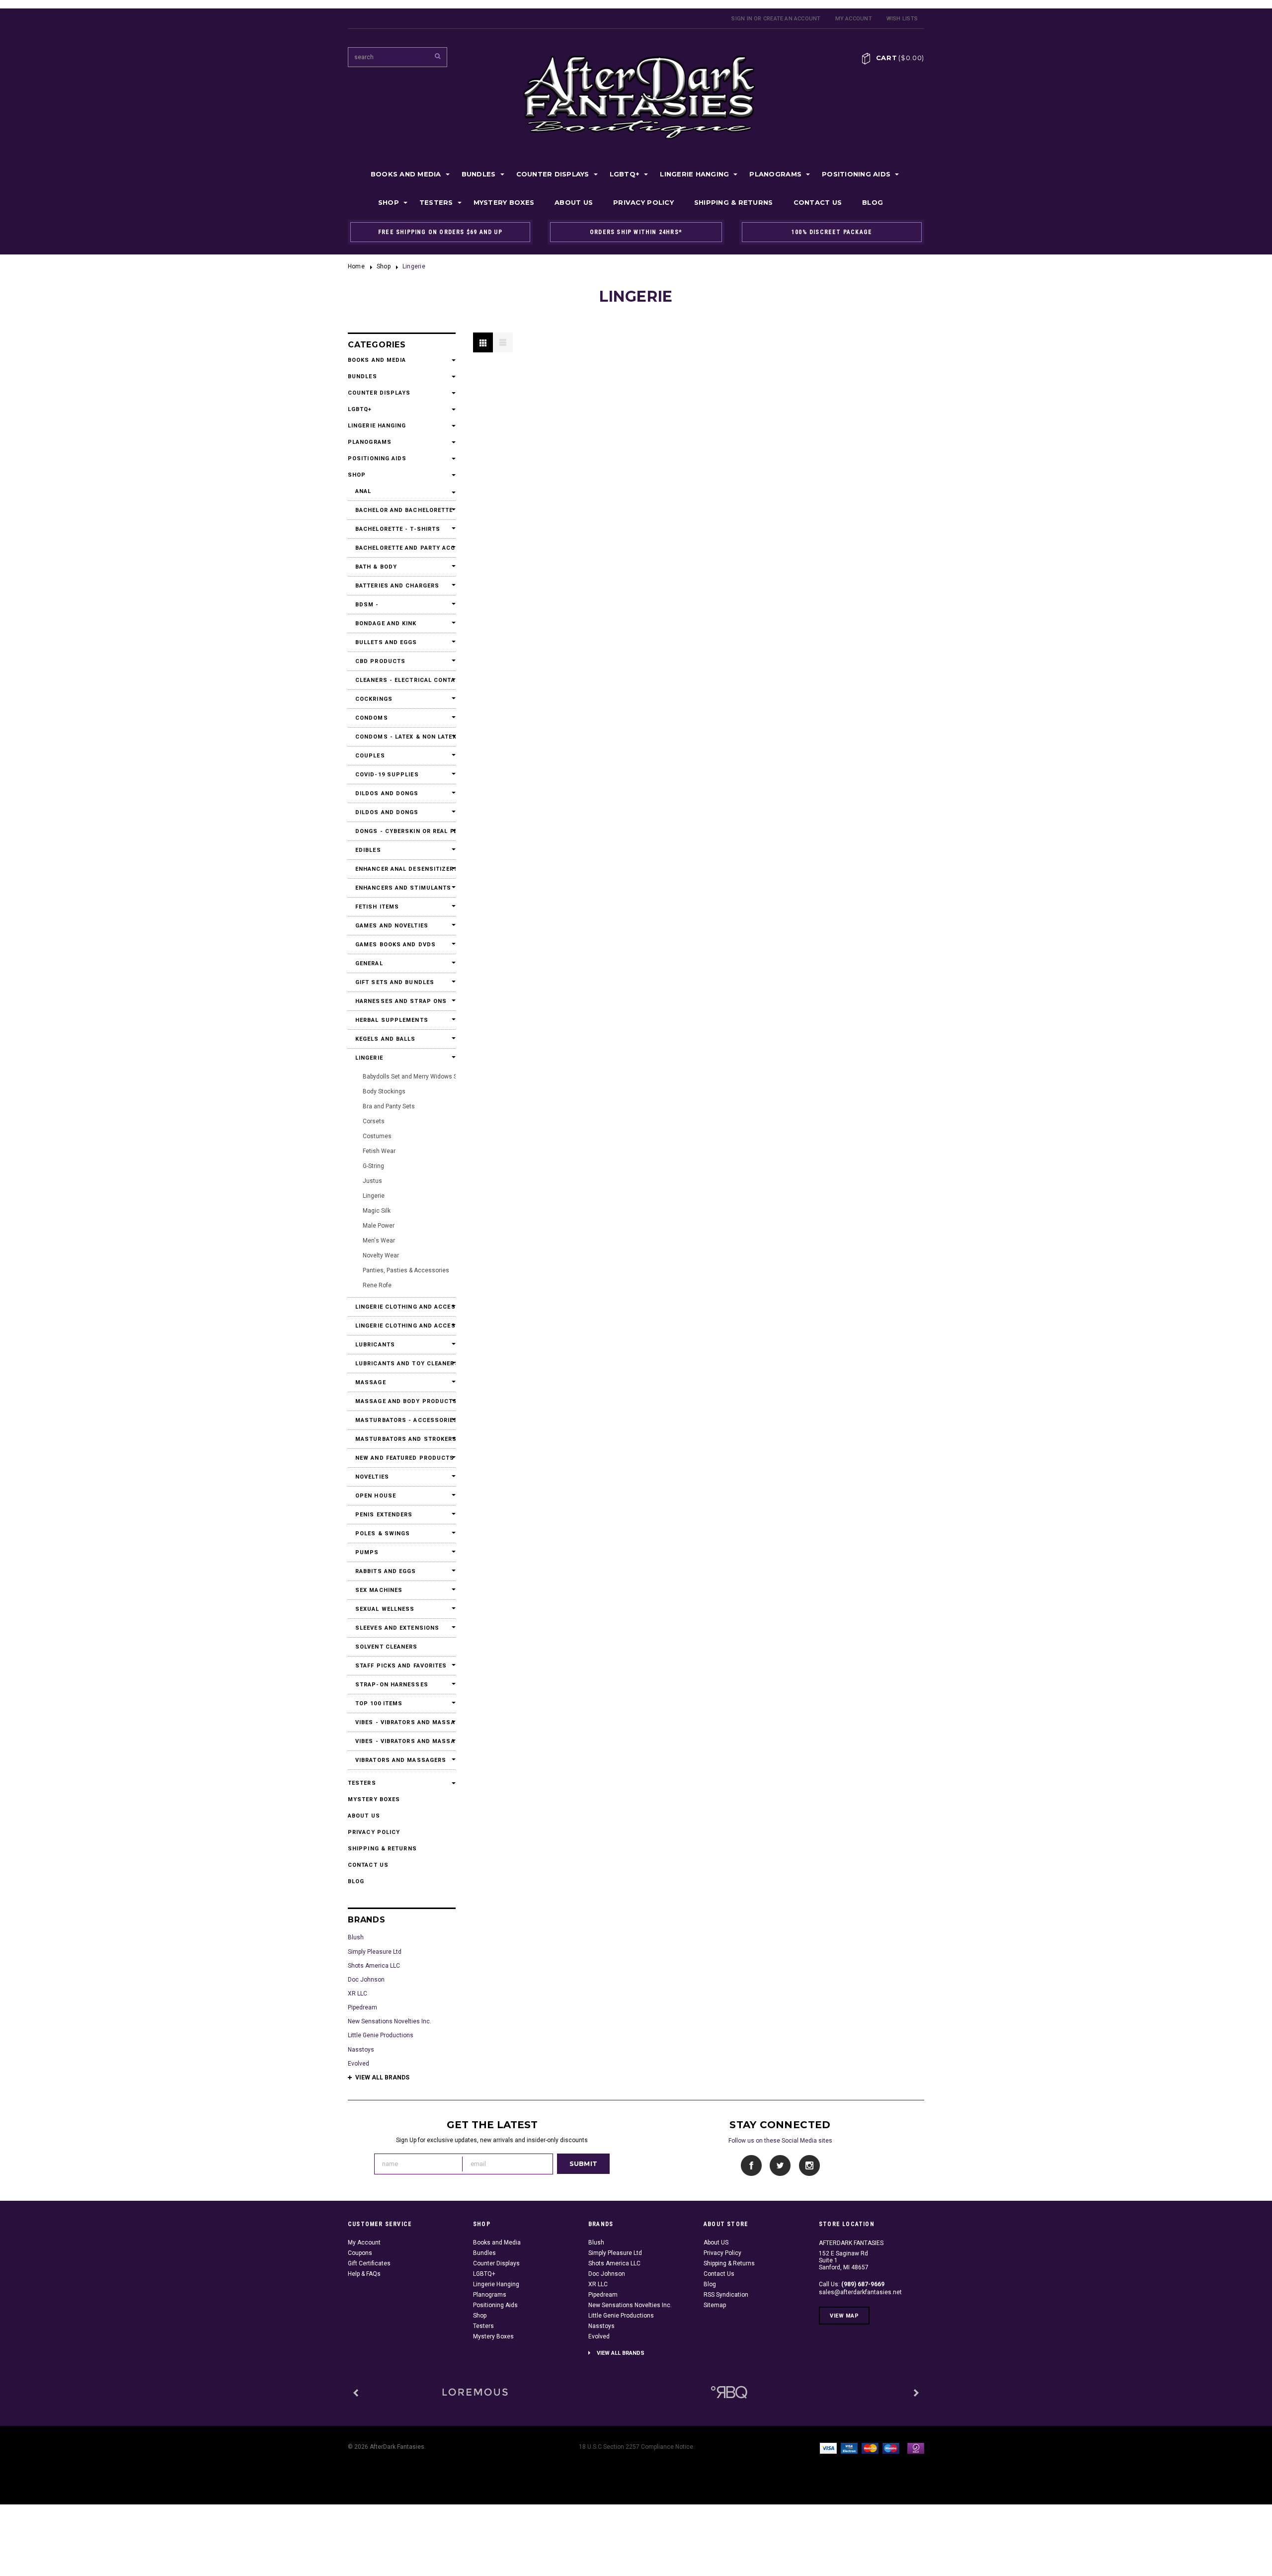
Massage (371, 1382)
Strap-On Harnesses (392, 1685)
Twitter (780, 2166)
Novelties (372, 1477)
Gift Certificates (369, 2263)
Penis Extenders (384, 1515)
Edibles (368, 850)
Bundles (479, 174)
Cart (900, 58)
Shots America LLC (374, 1966)
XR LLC (358, 1994)
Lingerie (369, 1058)
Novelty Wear (381, 1255)
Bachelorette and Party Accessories (402, 548)
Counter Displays (553, 174)
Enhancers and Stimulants (402, 888)
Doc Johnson (366, 1980)
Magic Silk (377, 1211)
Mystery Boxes (504, 202)
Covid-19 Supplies (387, 775)
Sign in (742, 19)
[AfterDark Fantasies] (475, 2392)
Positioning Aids (856, 174)
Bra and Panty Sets (389, 1106)
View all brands (382, 2077)
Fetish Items (377, 907)
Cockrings (374, 699)
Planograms (775, 174)
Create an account (792, 19)
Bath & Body (376, 567)
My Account (854, 19)
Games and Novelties (392, 926)
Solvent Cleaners (387, 1647)
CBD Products (380, 661)
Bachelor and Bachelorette (402, 510)
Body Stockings (384, 1091)
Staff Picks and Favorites (401, 1666)
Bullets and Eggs (386, 642)
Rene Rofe (377, 1285)
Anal (363, 491)
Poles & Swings (383, 1534)
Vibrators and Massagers (401, 1760)
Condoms (372, 718)
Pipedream (362, 2007)
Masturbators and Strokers (402, 1439)
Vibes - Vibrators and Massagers (402, 1722)
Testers (436, 202)
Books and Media (406, 174)
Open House (376, 1496)
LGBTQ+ (625, 174)
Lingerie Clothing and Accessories (402, 1307)
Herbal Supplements (392, 1020)
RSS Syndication (726, 2295)
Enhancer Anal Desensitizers (402, 869)
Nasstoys (361, 2050)
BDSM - (367, 605)
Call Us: (852, 2284)
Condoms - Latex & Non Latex (402, 737)
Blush (356, 1937)
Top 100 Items (379, 1703)
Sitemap (715, 2305)
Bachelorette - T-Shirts (398, 529)
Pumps (367, 1552)
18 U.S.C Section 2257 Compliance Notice (636, 2447)
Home (356, 266)
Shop (389, 202)
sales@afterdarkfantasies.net (860, 2292)
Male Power (379, 1226)
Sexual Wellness (385, 1609)
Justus (372, 1181)
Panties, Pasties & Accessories (406, 1270)
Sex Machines (379, 1590)
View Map (844, 2316)
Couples (370, 756)
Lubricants (375, 1345)
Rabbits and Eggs (386, 1571)
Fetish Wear (379, 1151)
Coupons (360, 2253)
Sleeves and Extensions (397, 1628)
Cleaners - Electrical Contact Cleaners (402, 680)
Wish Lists (902, 19)
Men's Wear (379, 1241)
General (369, 963)
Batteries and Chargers (397, 586)
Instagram (809, 2166)
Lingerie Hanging (694, 174)
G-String (373, 1166)
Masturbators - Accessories (402, 1420)
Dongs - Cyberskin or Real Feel (402, 831)
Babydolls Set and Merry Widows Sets (414, 1077)
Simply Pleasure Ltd (375, 1952)
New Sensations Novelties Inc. (390, 2021)
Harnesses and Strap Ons (401, 1001)
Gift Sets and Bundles (395, 982)
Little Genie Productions (381, 2035)
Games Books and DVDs (396, 945)
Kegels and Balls (386, 1039)
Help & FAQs (364, 2274)
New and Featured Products (402, 1458)
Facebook (752, 2166)
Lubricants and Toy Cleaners (402, 1364)
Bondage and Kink (386, 623)
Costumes (377, 1136)
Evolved (358, 2064)
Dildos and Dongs (387, 793)
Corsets (374, 1121)
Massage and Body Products (402, 1401)
